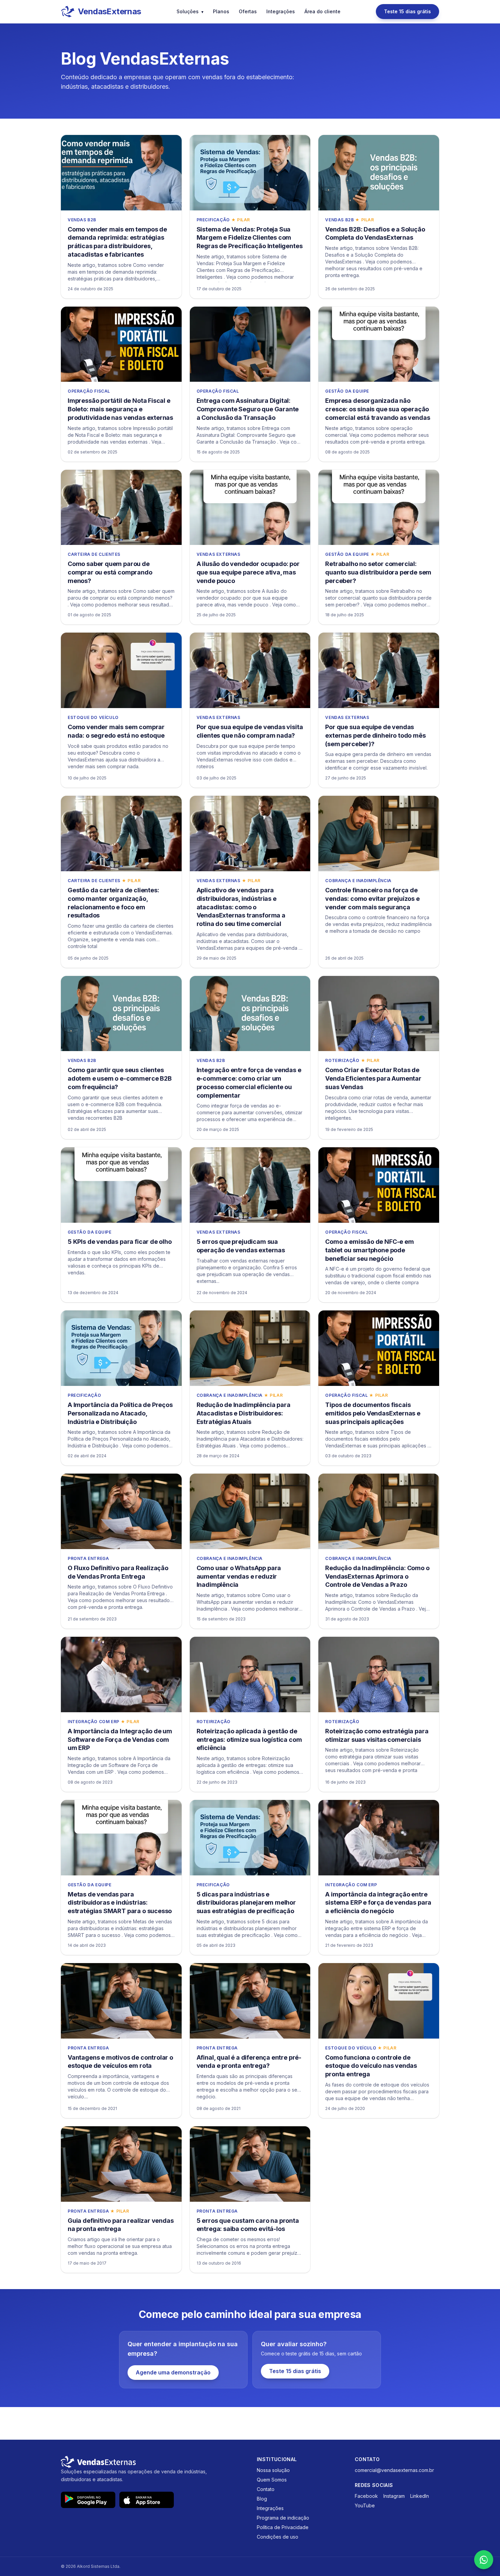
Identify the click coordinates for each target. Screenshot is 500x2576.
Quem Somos (272, 2480)
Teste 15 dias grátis (407, 11)
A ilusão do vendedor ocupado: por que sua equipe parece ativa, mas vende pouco (248, 572)
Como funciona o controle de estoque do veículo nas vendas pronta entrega (371, 2066)
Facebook (366, 2496)
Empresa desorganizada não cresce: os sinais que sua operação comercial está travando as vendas (378, 409)
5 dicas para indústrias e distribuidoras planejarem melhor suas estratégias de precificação (246, 1903)
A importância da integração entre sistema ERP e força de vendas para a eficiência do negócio (378, 1903)
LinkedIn (420, 2496)
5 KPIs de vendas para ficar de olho (120, 1242)
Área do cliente (322, 11)
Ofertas (248, 11)
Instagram (394, 2496)
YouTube (365, 2505)
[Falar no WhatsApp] (484, 2560)
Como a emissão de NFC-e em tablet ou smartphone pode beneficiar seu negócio (369, 1250)
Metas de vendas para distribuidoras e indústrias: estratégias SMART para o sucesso (120, 1903)
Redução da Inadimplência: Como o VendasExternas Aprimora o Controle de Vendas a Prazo (377, 1576)
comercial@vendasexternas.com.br (394, 2470)
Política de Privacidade (283, 2527)
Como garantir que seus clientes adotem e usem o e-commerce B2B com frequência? (120, 1078)
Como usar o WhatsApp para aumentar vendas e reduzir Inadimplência (239, 1576)
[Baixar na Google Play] (88, 2500)
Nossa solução (273, 2470)
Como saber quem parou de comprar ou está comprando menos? (110, 572)
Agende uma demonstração (173, 2372)
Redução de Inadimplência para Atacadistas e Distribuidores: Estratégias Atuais (244, 1413)
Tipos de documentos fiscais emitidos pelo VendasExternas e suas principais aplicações (373, 1413)
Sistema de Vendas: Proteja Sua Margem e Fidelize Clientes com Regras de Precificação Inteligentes (250, 238)
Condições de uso (278, 2537)
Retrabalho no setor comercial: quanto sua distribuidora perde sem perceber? (378, 572)
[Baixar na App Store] (147, 2500)
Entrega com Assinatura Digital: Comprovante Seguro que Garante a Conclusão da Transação (248, 409)
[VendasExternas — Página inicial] (152, 2462)
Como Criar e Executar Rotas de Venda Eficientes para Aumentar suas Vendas (373, 1078)
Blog (262, 2499)
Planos (221, 11)
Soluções (190, 11)
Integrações (281, 11)
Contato (266, 2489)
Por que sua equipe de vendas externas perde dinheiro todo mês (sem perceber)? (375, 735)
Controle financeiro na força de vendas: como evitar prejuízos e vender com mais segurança (372, 899)
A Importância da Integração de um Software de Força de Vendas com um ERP (120, 1740)
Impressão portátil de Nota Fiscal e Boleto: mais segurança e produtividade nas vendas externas (120, 409)
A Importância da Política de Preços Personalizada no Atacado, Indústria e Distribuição (120, 1413)
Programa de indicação (283, 2518)
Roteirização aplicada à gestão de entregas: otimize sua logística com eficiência (249, 1740)
